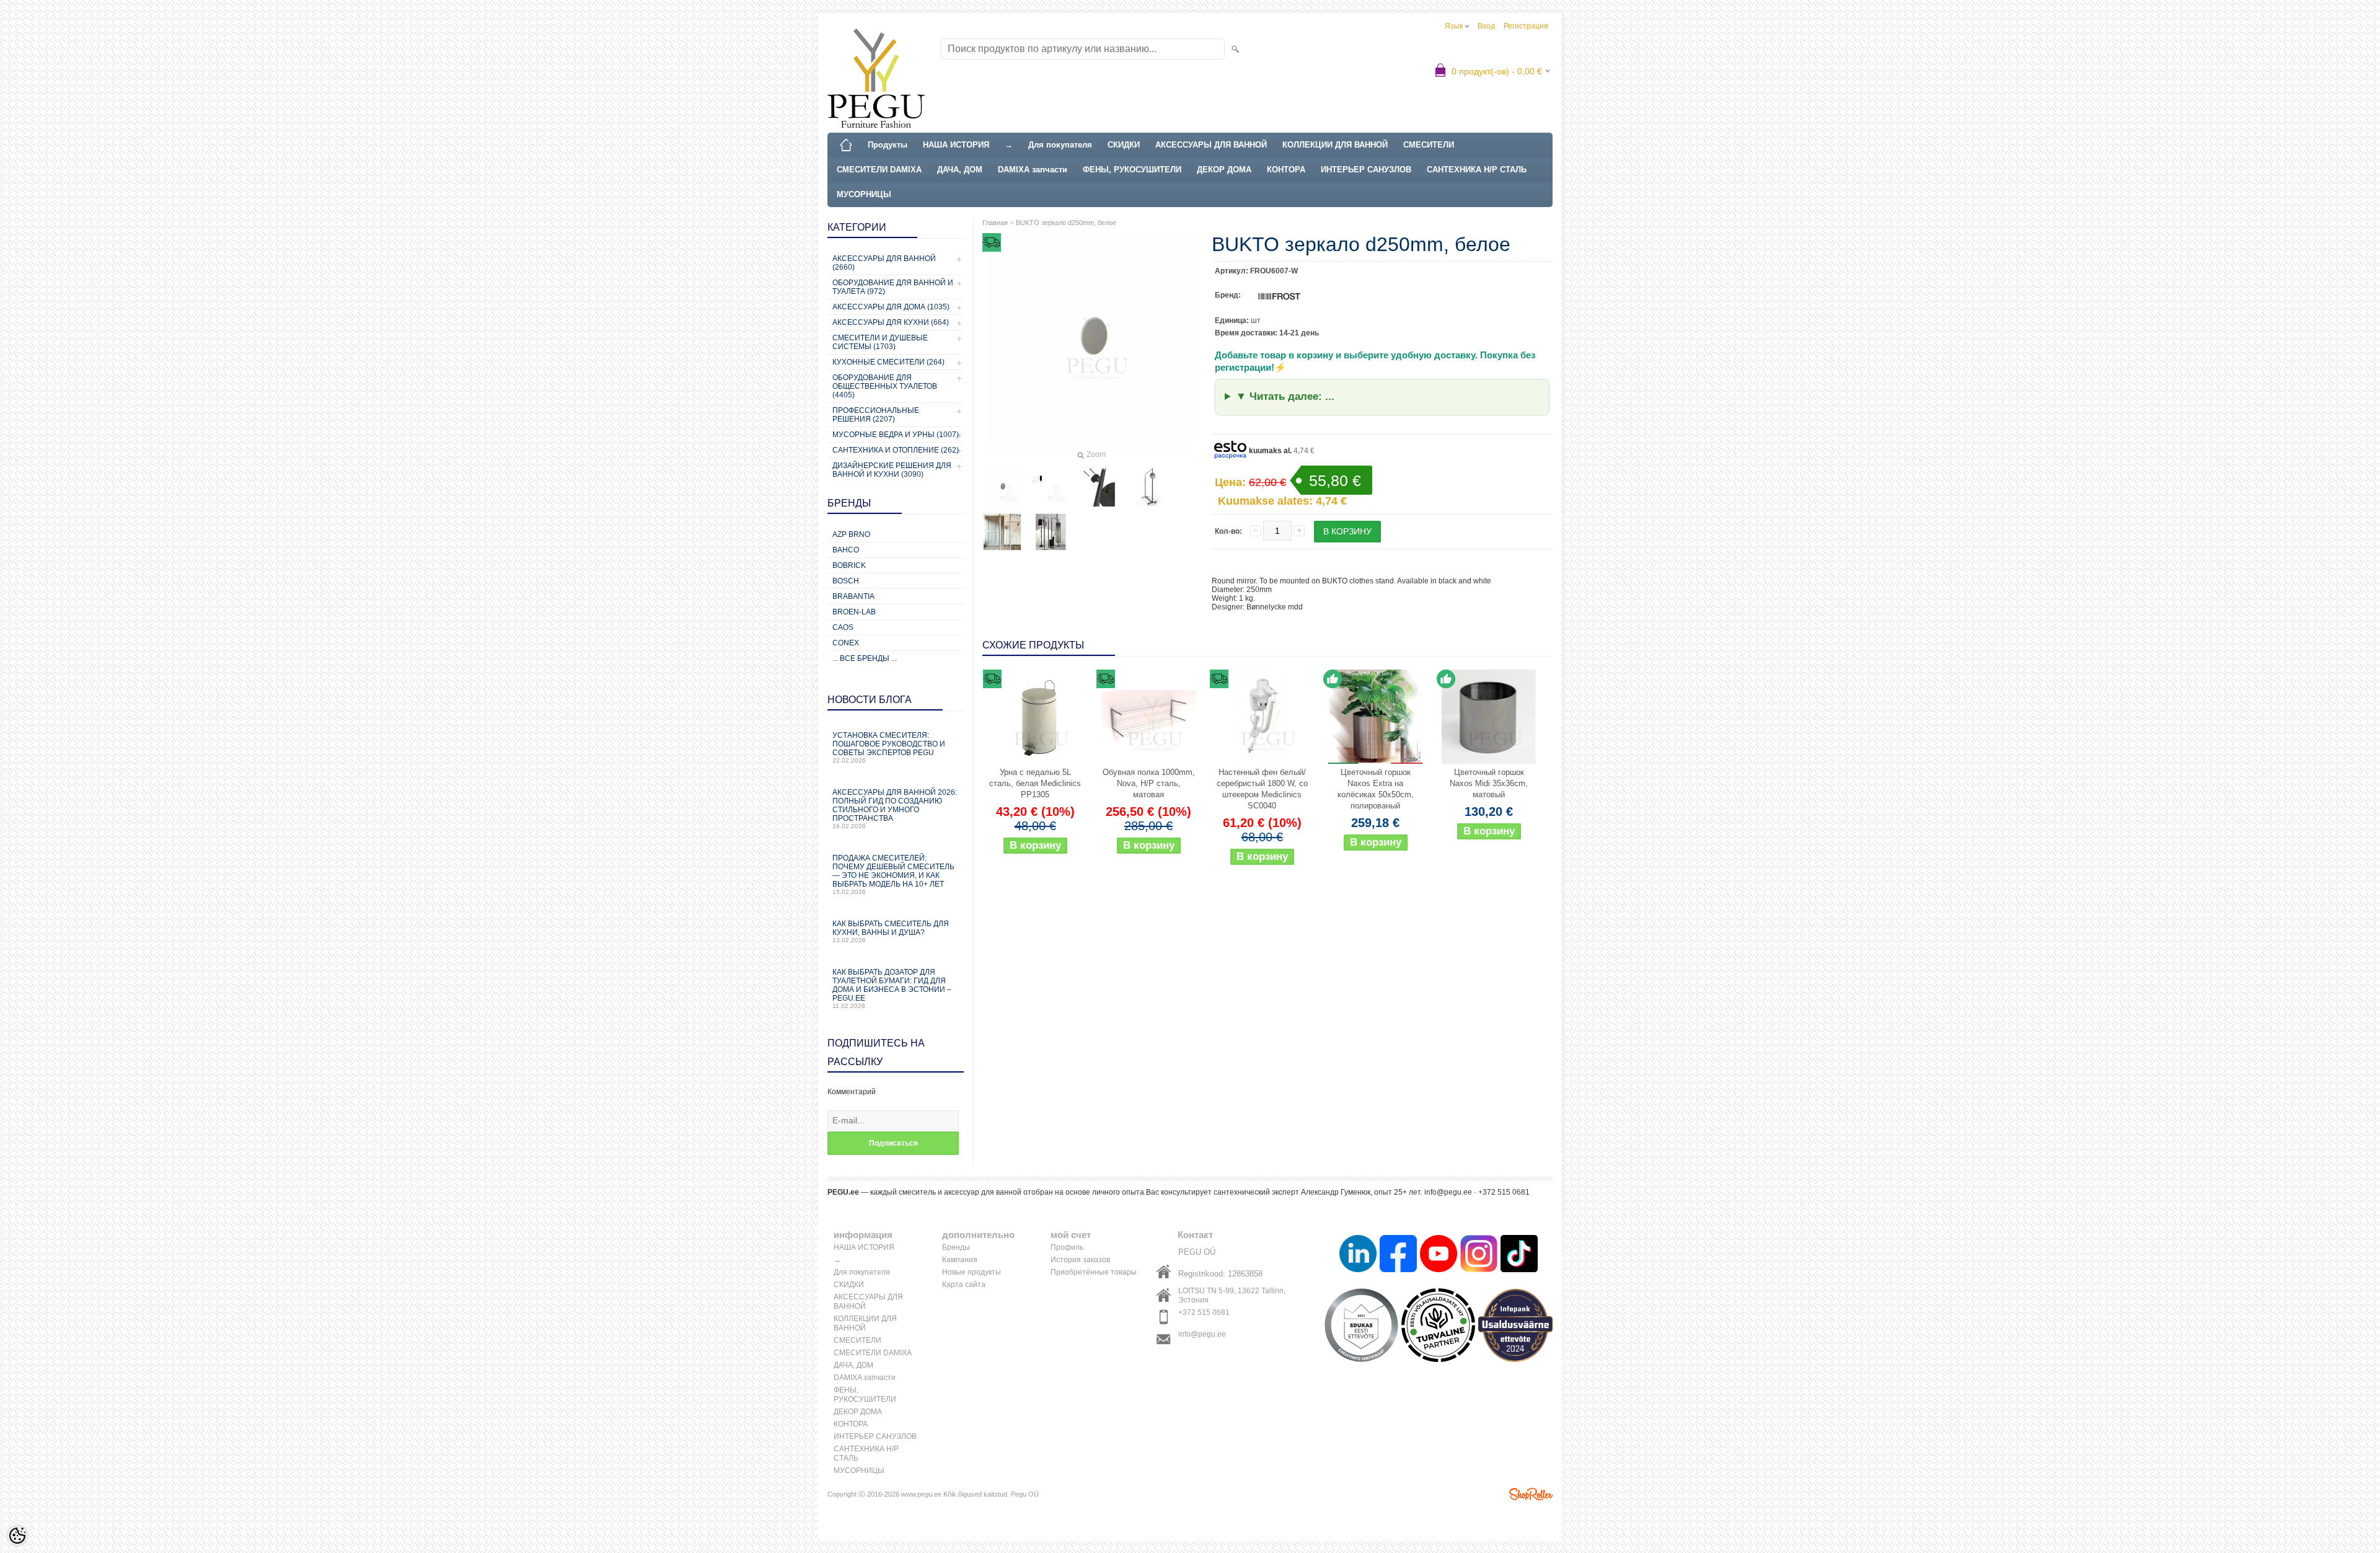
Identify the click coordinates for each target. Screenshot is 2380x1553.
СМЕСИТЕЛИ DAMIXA (879, 170)
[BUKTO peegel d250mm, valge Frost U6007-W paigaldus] (1099, 487)
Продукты (888, 145)
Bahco (846, 550)
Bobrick (849, 565)
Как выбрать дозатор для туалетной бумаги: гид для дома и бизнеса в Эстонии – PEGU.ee (892, 989)
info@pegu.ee (1202, 1334)
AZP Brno (851, 534)
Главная (995, 223)
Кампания (960, 1260)
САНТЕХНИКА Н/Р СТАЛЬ (1477, 170)
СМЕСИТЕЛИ (1429, 145)
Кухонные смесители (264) (888, 362)
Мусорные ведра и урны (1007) (896, 435)
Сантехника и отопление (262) (896, 450)
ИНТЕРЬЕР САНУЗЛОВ (1366, 170)
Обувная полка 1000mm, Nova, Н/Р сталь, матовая (1149, 783)
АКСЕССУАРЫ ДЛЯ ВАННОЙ (1211, 145)
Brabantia (853, 596)
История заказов (1080, 1260)
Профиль (1067, 1247)
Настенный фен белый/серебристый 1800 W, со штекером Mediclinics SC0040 (1262, 789)
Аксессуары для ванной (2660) (884, 263)
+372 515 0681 (1204, 1312)
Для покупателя (1060, 145)
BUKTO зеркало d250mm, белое (1066, 223)
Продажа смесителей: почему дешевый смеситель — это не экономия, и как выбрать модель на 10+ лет (893, 874)
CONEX (846, 643)
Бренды (956, 1247)
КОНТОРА (1286, 170)
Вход (1486, 26)
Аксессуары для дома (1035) (891, 307)
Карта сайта (964, 1285)
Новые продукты (972, 1272)
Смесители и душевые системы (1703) (880, 342)
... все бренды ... (865, 658)
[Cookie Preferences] (17, 1536)
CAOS (843, 627)
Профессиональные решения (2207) (876, 415)
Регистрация (1526, 26)
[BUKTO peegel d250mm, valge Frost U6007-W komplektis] (1147, 487)
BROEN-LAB (854, 612)
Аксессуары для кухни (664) (891, 322)
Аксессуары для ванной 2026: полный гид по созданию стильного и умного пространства (895, 809)
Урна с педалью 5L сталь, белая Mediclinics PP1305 (1035, 783)
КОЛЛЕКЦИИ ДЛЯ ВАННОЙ (1335, 145)
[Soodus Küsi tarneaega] (1035, 717)
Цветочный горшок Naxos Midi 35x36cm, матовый (1489, 783)
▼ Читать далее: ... (1285, 396)
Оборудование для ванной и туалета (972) (893, 287)
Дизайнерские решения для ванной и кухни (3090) (892, 470)
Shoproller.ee (1531, 1494)
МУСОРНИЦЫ (864, 194)
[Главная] (846, 145)
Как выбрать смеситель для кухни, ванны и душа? (891, 931)
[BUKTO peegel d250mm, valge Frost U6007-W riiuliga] (1051, 532)
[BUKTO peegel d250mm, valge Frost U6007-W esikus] (1002, 532)
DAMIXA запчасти (1033, 170)
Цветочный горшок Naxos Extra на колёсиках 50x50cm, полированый (1376, 789)
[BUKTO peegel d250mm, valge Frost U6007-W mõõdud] (1051, 487)
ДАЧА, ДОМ (960, 170)
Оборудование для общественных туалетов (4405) (885, 386)
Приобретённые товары (1094, 1272)
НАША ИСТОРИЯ (956, 145)
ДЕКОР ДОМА (1224, 170)
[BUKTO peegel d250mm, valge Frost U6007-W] (1002, 487)
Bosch (846, 581)
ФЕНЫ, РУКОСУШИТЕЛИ (1132, 170)
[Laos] (1375, 717)
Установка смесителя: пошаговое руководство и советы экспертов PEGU (889, 747)
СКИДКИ (1124, 145)
